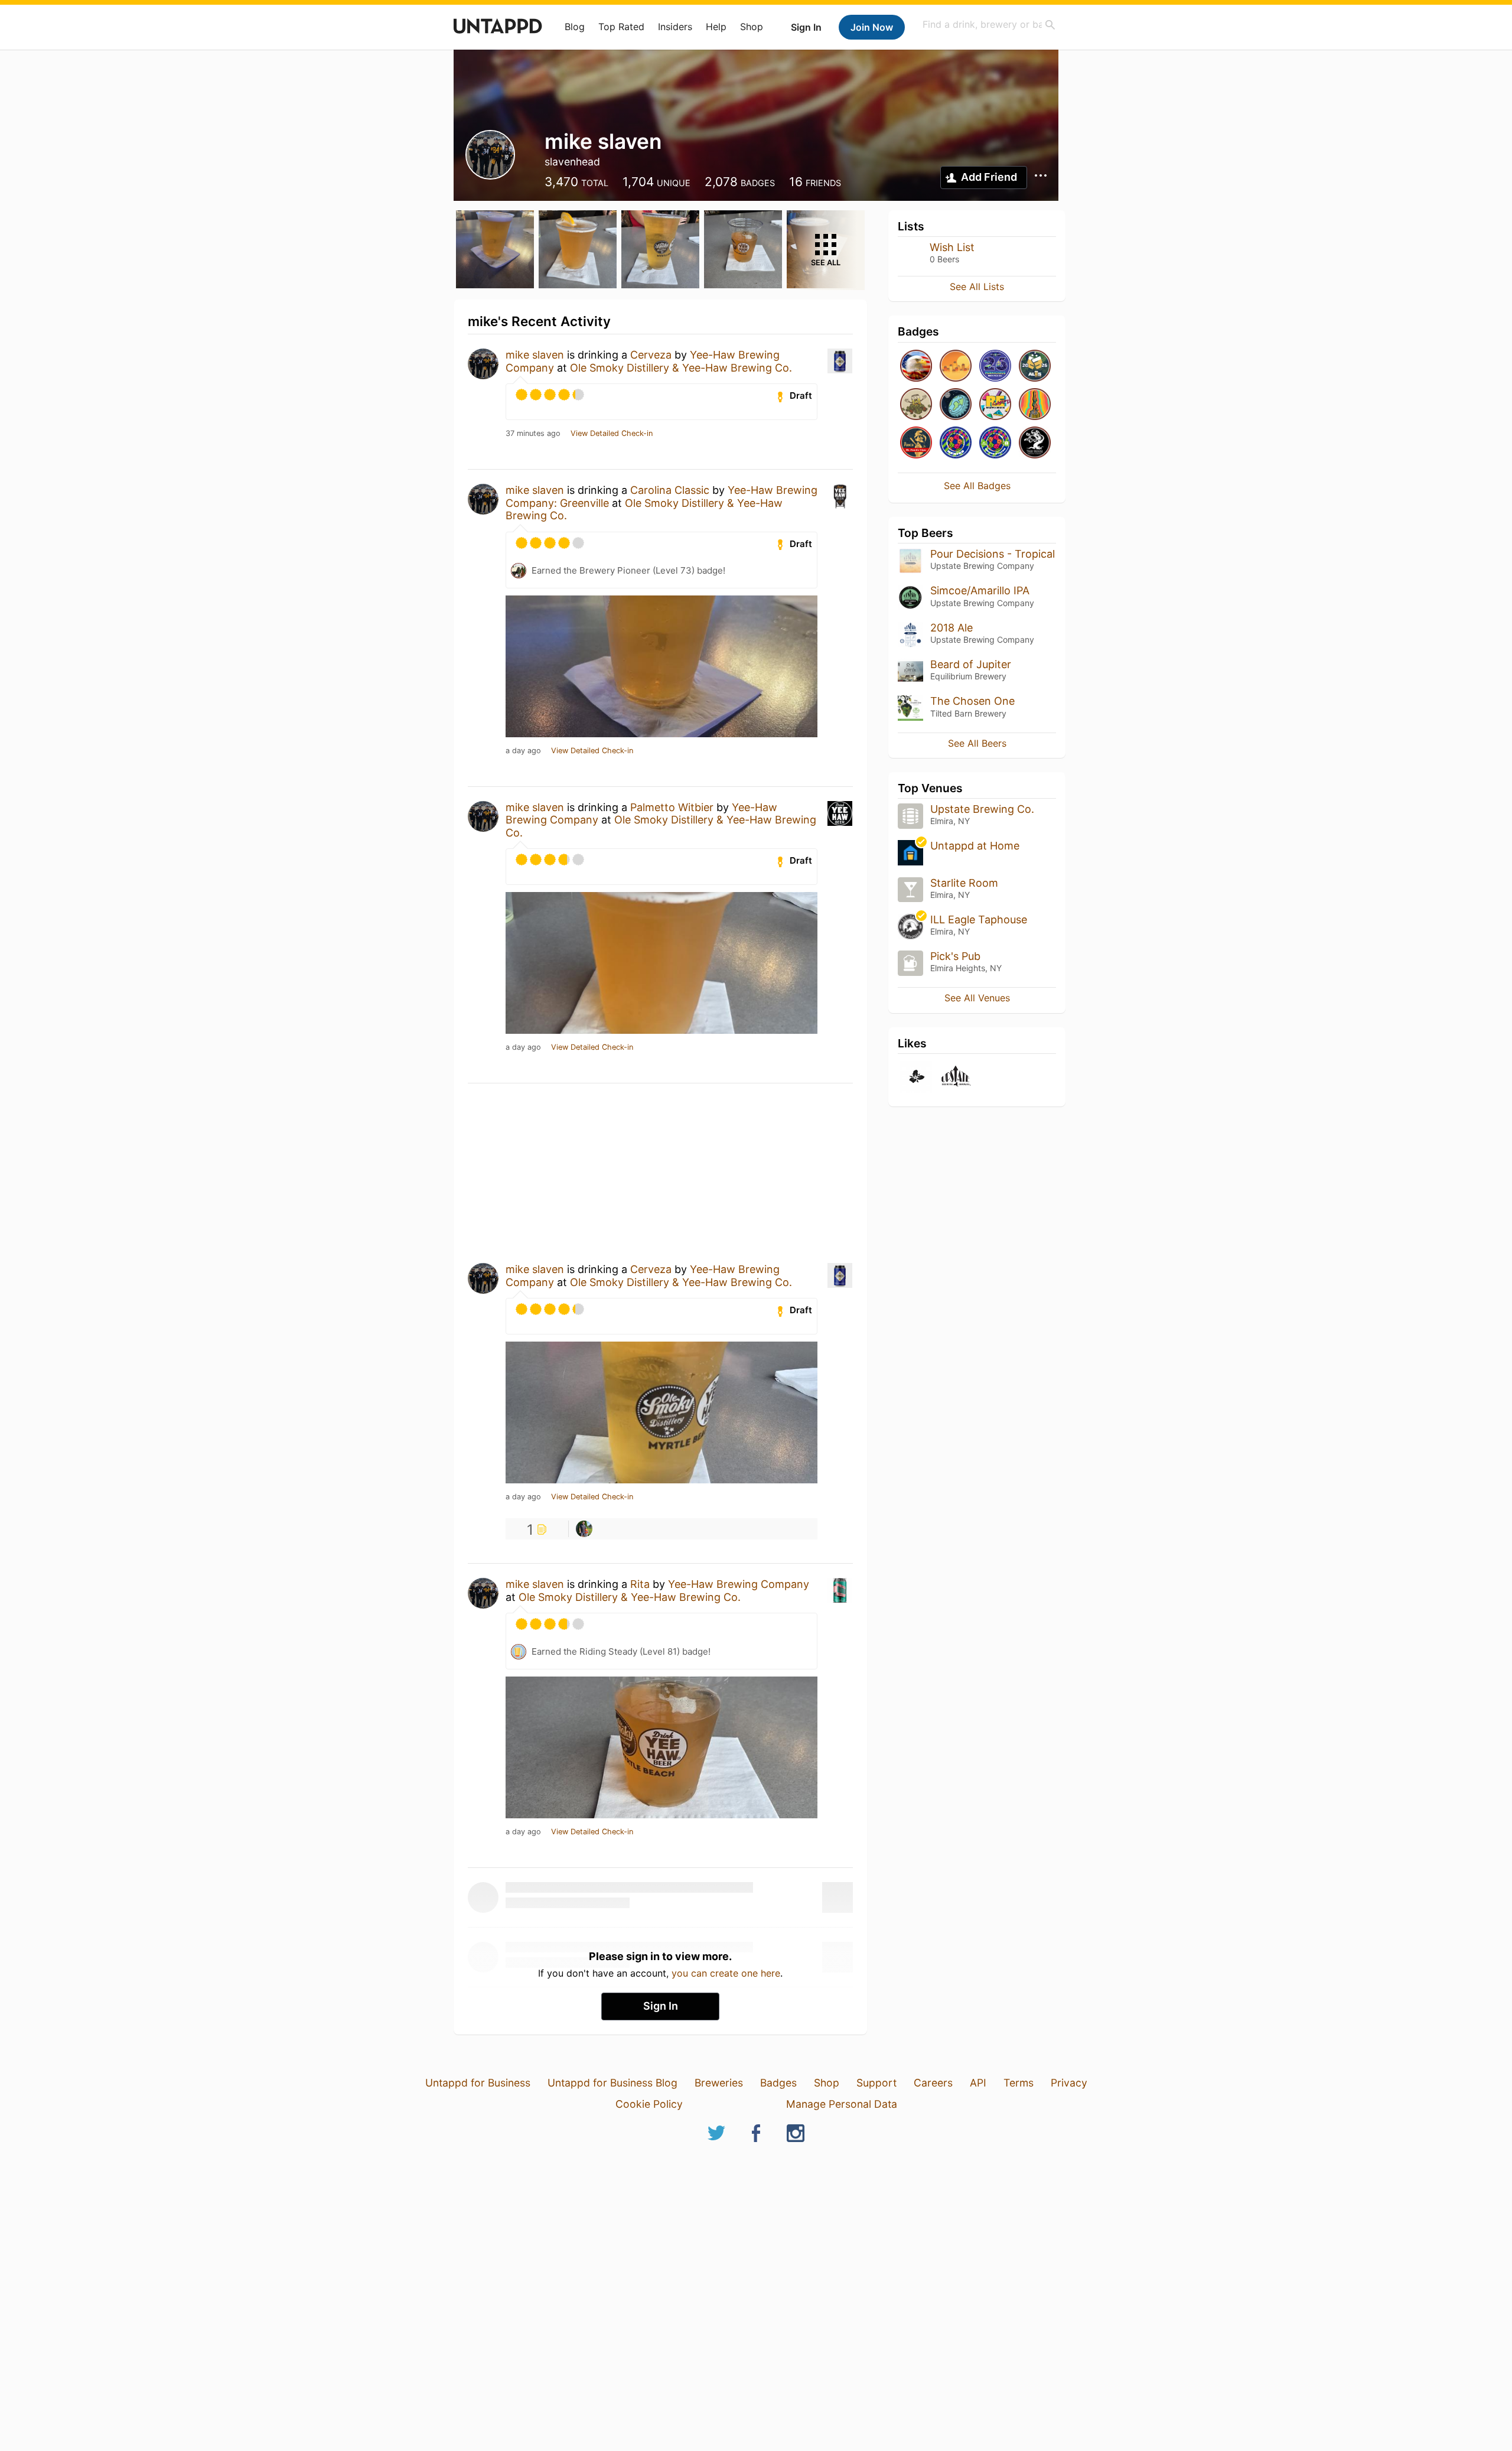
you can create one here (726, 1973)
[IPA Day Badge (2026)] (916, 405)
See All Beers (977, 743)
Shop (752, 27)
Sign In (806, 27)
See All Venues (977, 998)
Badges (778, 2083)
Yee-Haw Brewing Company (739, 1584)
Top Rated (621, 27)
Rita (640, 1584)
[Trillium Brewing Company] (916, 1078)
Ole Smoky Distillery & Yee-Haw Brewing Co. (681, 368)
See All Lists (977, 287)
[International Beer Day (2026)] (956, 405)
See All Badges (977, 486)
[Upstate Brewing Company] (956, 1078)
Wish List (952, 247)
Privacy (1069, 2083)
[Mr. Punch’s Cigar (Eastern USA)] (916, 443)
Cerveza (651, 355)
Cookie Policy (649, 2104)
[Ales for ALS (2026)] (1035, 367)
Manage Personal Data (842, 2104)
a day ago (523, 751)
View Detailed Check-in (612, 434)
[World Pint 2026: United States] (995, 443)
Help (716, 27)
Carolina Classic (670, 490)
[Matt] (584, 1529)
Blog (575, 27)
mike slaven (535, 355)
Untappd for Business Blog (612, 2083)
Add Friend (989, 177)
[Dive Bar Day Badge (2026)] (1035, 405)
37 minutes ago (533, 434)
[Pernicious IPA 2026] (995, 367)
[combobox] (989, 25)
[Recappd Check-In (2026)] (995, 405)
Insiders (675, 27)
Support (876, 2083)
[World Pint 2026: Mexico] (956, 443)
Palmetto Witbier (672, 807)
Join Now (872, 27)
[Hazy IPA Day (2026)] (956, 367)
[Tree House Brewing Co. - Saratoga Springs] (1035, 443)
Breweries (719, 2083)
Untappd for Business (478, 2083)
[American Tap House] (916, 367)
